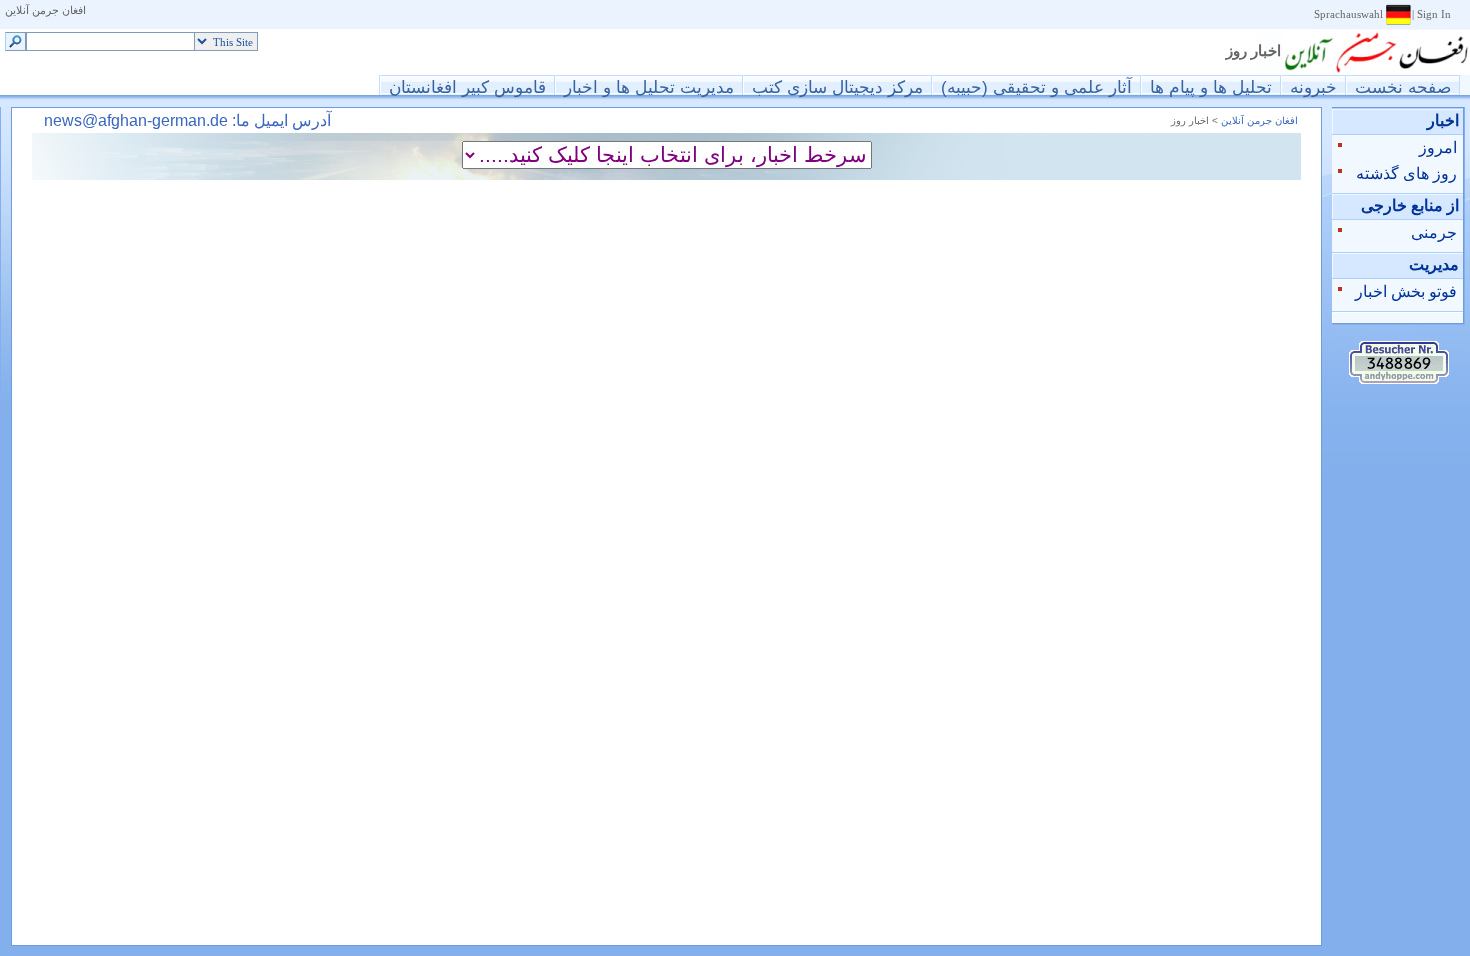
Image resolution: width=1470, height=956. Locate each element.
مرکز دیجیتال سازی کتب (837, 86)
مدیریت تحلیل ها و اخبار (649, 86)
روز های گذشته (1406, 173)
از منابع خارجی (1410, 205)
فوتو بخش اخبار (1406, 291)
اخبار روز (1253, 51)
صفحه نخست (1403, 86)
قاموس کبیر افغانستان (467, 86)
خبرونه (1313, 86)
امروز (1438, 147)
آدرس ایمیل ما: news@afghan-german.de (187, 120)
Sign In (1434, 14)
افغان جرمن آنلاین (45, 10)
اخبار (1443, 120)
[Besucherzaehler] (1399, 378)
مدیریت (1434, 264)
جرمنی (1434, 232)
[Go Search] (15, 42)
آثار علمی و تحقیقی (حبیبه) (1036, 86)
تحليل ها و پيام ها (1211, 86)
